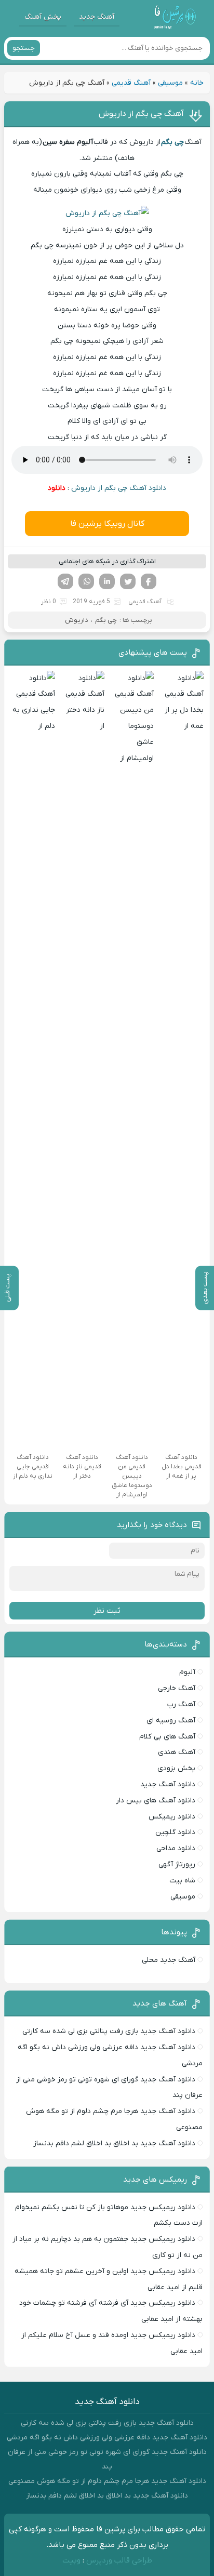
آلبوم (187, 1672)
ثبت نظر (107, 1611)
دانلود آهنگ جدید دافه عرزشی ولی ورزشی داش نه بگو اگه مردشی (107, 2438)
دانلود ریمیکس (172, 1817)
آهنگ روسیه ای (171, 1721)
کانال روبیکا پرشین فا (107, 524)
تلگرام (65, 581)
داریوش (77, 620)
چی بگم (106, 620)
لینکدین (107, 581)
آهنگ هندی (177, 1752)
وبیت (71, 2560)
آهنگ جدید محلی (169, 1960)
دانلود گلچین (175, 1832)
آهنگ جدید (97, 17)
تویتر (128, 581)
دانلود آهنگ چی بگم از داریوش (119, 488)
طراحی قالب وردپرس (119, 2560)
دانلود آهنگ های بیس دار (156, 1801)
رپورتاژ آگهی (177, 1864)
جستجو (24, 48)
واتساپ (86, 581)
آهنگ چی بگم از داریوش (141, 114)
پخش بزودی (176, 1768)
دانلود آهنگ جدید (168, 1784)
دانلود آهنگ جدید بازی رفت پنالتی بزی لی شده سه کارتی (109, 2031)
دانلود (57, 488)
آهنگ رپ (181, 1704)
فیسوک (149, 581)
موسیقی (170, 83)
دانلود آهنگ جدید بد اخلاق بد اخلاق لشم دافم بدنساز (114, 2143)
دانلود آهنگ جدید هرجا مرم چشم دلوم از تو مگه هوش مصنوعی (107, 2481)
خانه (197, 83)
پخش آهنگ (43, 17)
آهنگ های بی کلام (167, 1737)
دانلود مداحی (176, 1848)
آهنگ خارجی (177, 1688)
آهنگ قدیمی (131, 83)
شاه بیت (182, 1881)
